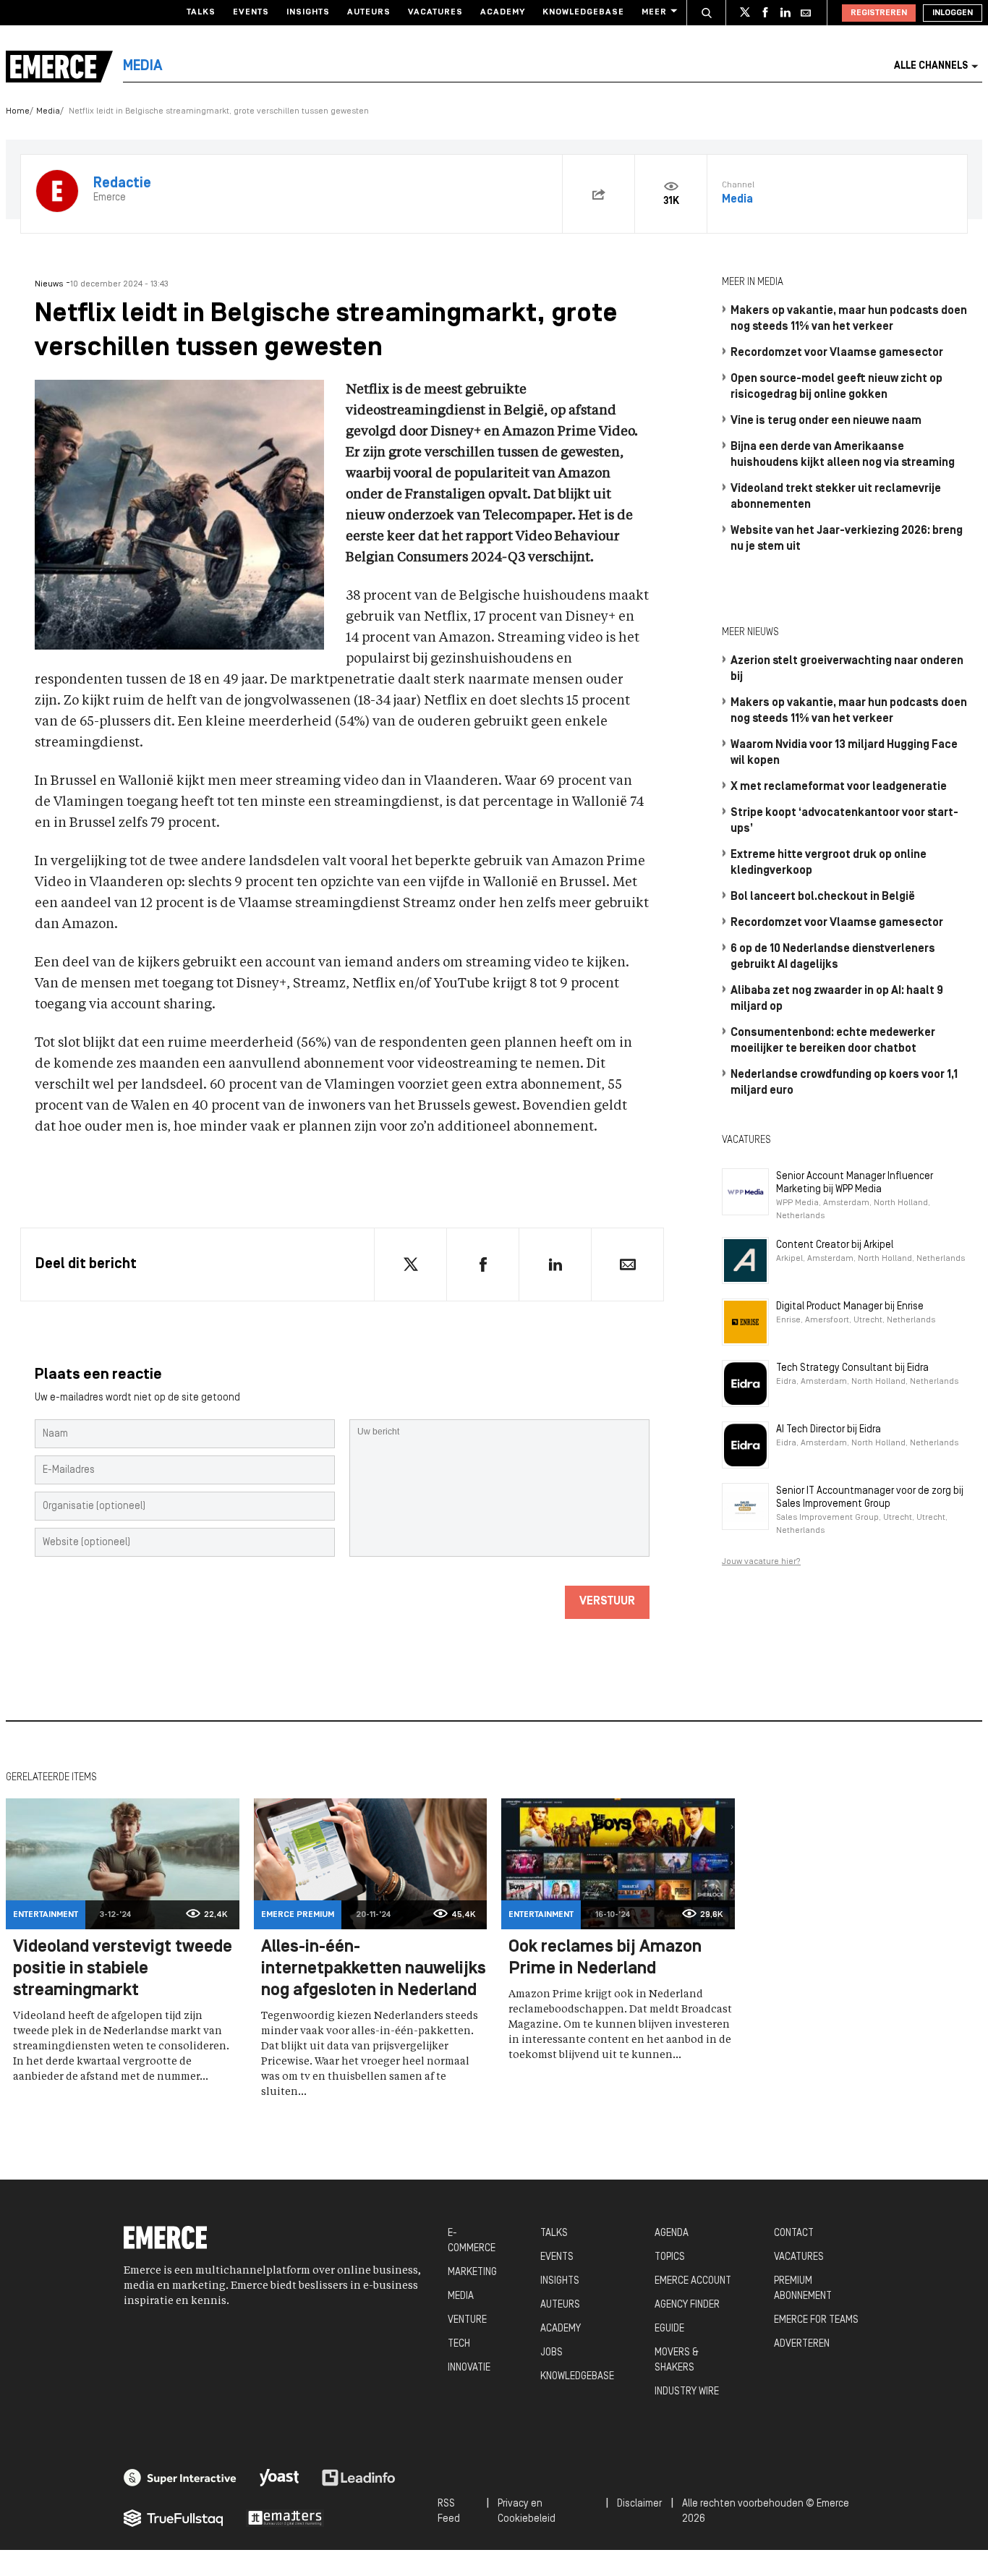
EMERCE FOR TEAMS (816, 2320)
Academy (503, 12)
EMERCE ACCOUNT (693, 2281)
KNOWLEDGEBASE (577, 2377)
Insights (308, 12)
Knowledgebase (583, 12)
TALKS (554, 2233)
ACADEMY (561, 2329)
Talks (201, 12)
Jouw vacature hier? (761, 1562)
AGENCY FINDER (687, 2305)
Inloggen (953, 13)
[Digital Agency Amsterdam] (180, 2478)
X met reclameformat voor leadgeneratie (839, 787)
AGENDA (672, 2233)
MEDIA (461, 2296)
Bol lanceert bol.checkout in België (823, 897)
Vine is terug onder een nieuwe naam (826, 421)
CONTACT (794, 2233)
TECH (459, 2344)
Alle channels (931, 66)
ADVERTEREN (802, 2344)
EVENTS (557, 2257)
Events (251, 12)
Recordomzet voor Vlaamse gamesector (837, 353)
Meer (654, 12)
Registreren (879, 13)
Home (18, 111)
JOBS (552, 2353)
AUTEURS (560, 2305)
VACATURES (799, 2257)
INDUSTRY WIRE (687, 2392)
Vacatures (435, 12)
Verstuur (607, 1602)
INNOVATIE (469, 2368)
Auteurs (369, 12)
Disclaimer (639, 2504)
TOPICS (670, 2257)
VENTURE (467, 2320)
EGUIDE (669, 2329)
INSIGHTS (560, 2281)
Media (48, 111)
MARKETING (472, 2273)
